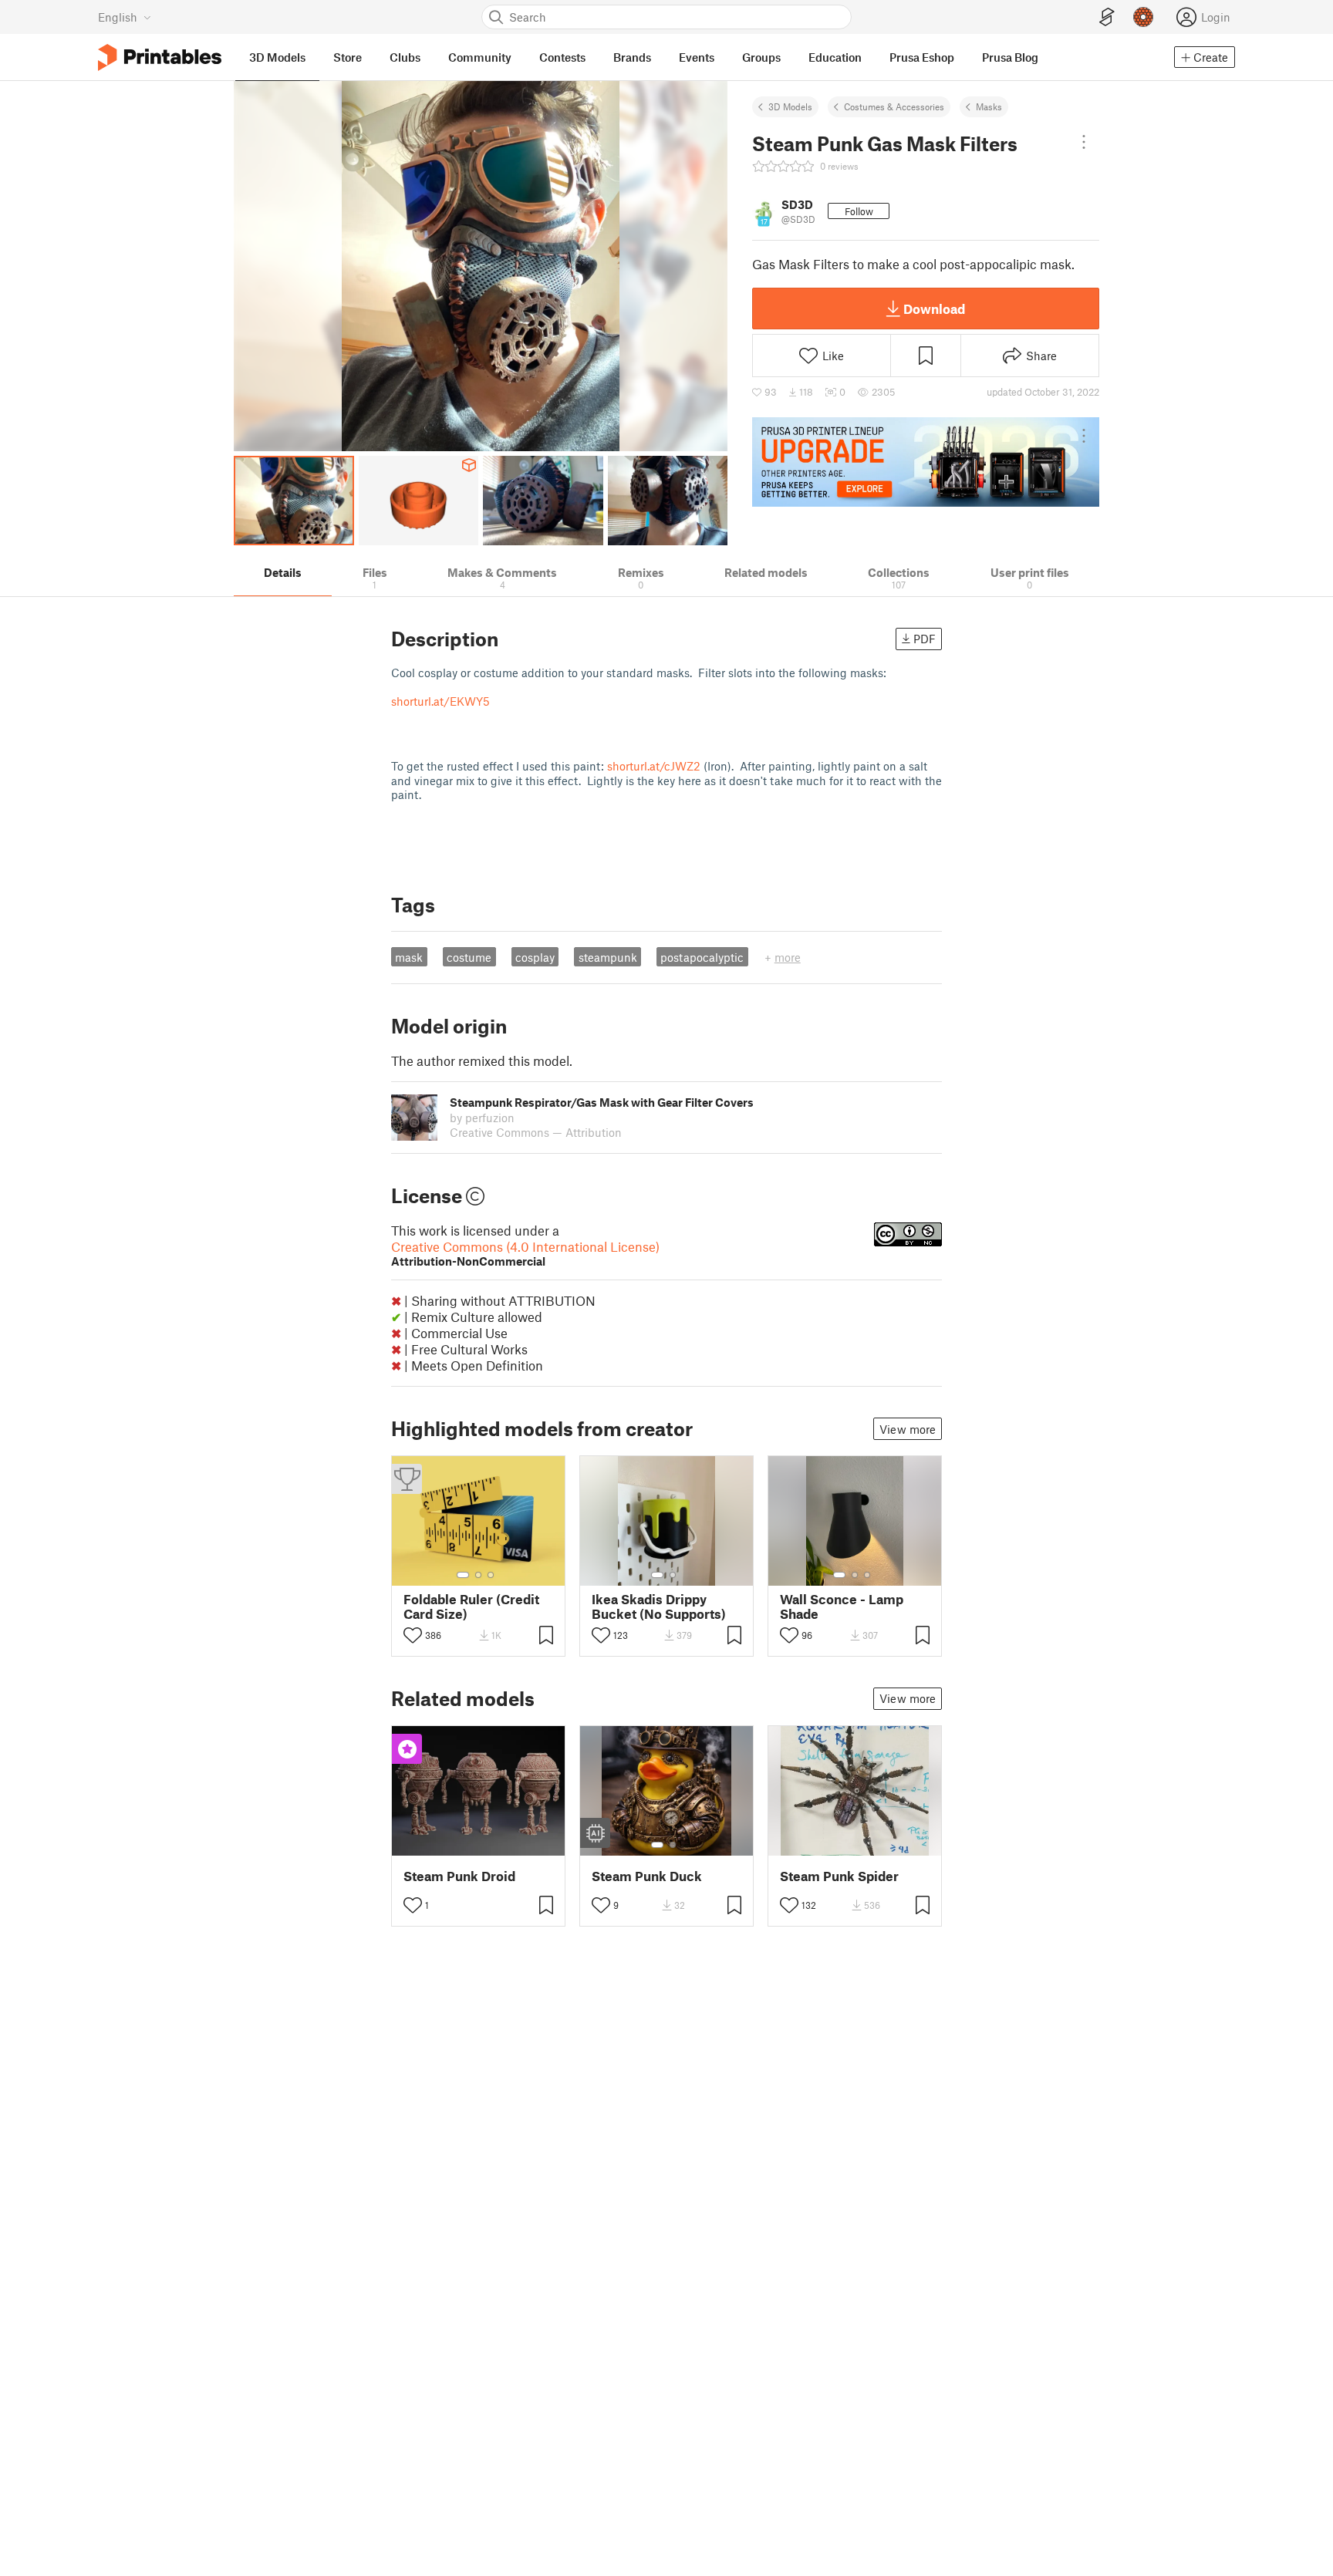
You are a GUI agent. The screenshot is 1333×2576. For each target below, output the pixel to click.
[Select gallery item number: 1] (463, 1575)
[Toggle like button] (413, 1635)
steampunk (608, 957)
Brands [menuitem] (632, 57)
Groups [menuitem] (761, 57)
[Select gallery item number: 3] (491, 1575)
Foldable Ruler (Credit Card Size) (471, 1607)
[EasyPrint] (1107, 17)
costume (469, 957)
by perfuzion (482, 1118)
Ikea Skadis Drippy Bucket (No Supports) (659, 1607)
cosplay (535, 957)
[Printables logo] (160, 57)
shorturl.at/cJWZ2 (654, 766)
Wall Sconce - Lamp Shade (842, 1607)
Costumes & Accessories (894, 106)
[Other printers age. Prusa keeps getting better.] (926, 462)
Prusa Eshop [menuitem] (922, 57)
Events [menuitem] (697, 57)
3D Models (790, 106)
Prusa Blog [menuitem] (1010, 57)
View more (908, 1429)
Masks (989, 106)
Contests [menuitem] (562, 57)
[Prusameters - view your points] (1143, 17)
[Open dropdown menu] (1084, 142)
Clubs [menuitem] (405, 57)
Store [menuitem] (348, 57)
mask (409, 957)
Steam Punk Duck (647, 1876)
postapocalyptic (702, 957)
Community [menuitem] (480, 57)
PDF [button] (925, 639)
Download (934, 309)
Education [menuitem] (835, 57)
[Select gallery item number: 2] (478, 1575)
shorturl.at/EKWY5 (440, 701)
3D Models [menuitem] (277, 57)
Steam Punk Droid (459, 1876)
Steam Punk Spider (839, 1876)
